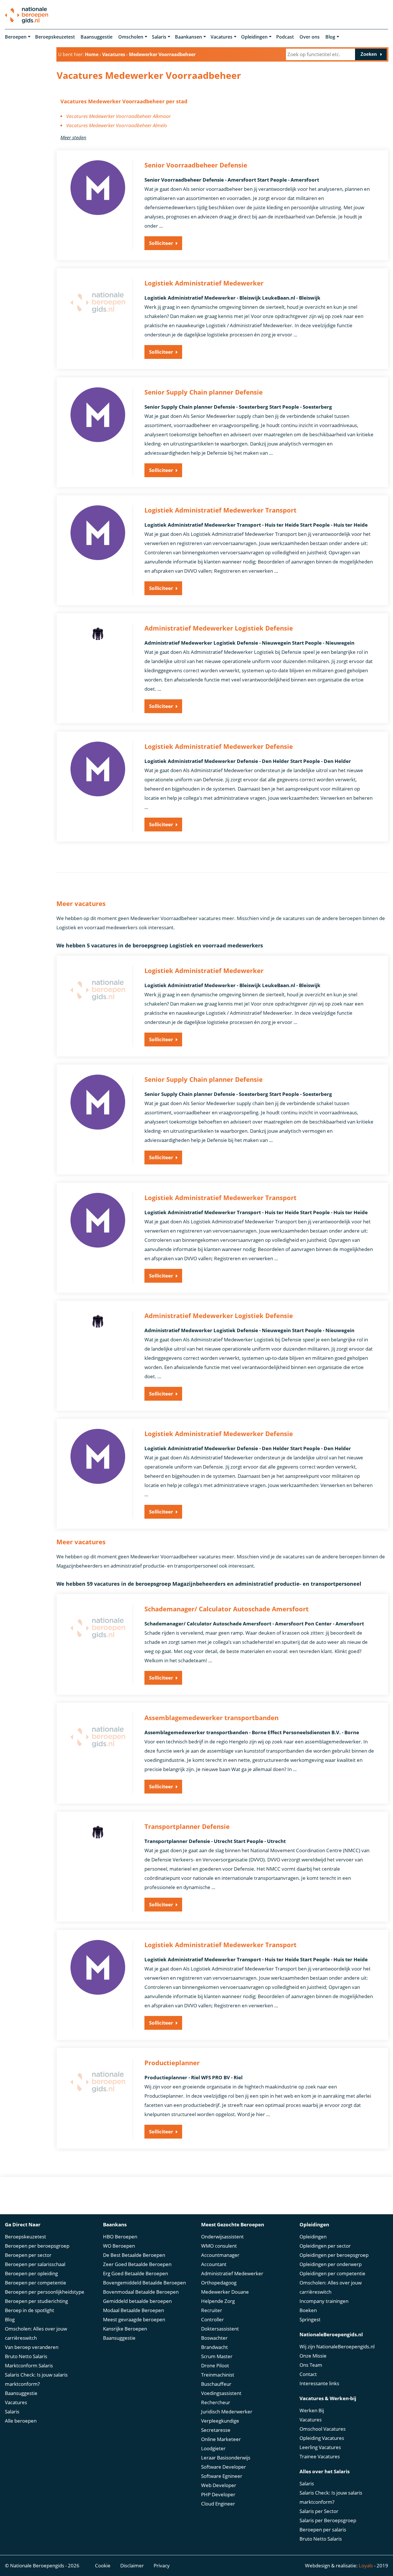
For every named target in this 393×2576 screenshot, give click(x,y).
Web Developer (219, 2485)
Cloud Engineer (218, 2504)
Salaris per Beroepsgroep (328, 2520)
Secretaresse (216, 2430)
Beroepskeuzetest (55, 37)
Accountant (214, 2264)
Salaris (159, 37)
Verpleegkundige (220, 2421)
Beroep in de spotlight (29, 2310)
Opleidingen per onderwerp (331, 2264)
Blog (330, 37)
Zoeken (369, 54)
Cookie (103, 2565)
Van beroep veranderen (32, 2347)
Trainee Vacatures (320, 2456)
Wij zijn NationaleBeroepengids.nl (337, 2346)
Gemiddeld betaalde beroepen (137, 2301)
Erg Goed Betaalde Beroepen (136, 2273)
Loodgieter (213, 2448)
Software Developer (224, 2467)
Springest (310, 2319)
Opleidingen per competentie (332, 2273)
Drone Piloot (215, 2365)
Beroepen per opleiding (31, 2273)
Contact (308, 2374)
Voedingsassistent (221, 2393)
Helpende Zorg (218, 2301)
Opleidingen (254, 37)
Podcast (285, 37)
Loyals (366, 2565)
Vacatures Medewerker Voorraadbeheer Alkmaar (119, 116)
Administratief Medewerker (232, 2273)
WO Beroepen (119, 2246)
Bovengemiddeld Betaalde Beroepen (144, 2283)
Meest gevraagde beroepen (134, 2319)
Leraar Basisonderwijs (226, 2458)
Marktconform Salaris (29, 2365)
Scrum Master (217, 2356)
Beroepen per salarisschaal (35, 2264)
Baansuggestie (97, 37)
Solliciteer (161, 243)
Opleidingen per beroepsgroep (334, 2255)
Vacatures (222, 37)
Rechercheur (216, 2402)
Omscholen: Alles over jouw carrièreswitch (36, 2333)
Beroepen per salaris (323, 2530)
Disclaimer (132, 2565)
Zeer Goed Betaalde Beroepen (137, 2264)
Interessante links (319, 2383)
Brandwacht (214, 2347)
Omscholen (131, 37)
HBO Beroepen (120, 2237)
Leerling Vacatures (320, 2447)
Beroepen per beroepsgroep (37, 2246)
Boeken (308, 2310)
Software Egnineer (222, 2476)
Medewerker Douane (225, 2292)
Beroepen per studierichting (36, 2301)
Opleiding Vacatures (322, 2438)
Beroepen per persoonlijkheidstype (45, 2292)
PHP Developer (218, 2494)
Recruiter (212, 2310)
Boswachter (214, 2338)
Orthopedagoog (219, 2283)
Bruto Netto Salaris (26, 2356)
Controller (212, 2319)
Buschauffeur (216, 2384)
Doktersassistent (220, 2329)
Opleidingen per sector (325, 2246)
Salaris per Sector (319, 2511)
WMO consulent (219, 2246)
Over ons (310, 37)
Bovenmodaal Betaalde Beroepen (141, 2292)
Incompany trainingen (324, 2301)
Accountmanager (220, 2255)
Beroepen (16, 37)
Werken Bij (312, 2410)
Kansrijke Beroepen (125, 2329)
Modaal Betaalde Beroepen (133, 2310)
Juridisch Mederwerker (227, 2412)
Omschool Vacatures (323, 2429)
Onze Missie (313, 2356)
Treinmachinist (218, 2375)
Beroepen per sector (28, 2255)
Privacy (162, 2565)
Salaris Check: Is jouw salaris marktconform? (36, 2379)
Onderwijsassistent (222, 2237)
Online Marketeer (221, 2439)
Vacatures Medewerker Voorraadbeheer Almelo (117, 125)
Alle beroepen (21, 2421)
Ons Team (311, 2365)
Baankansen (188, 37)
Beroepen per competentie (36, 2283)
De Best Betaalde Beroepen (134, 2255)
